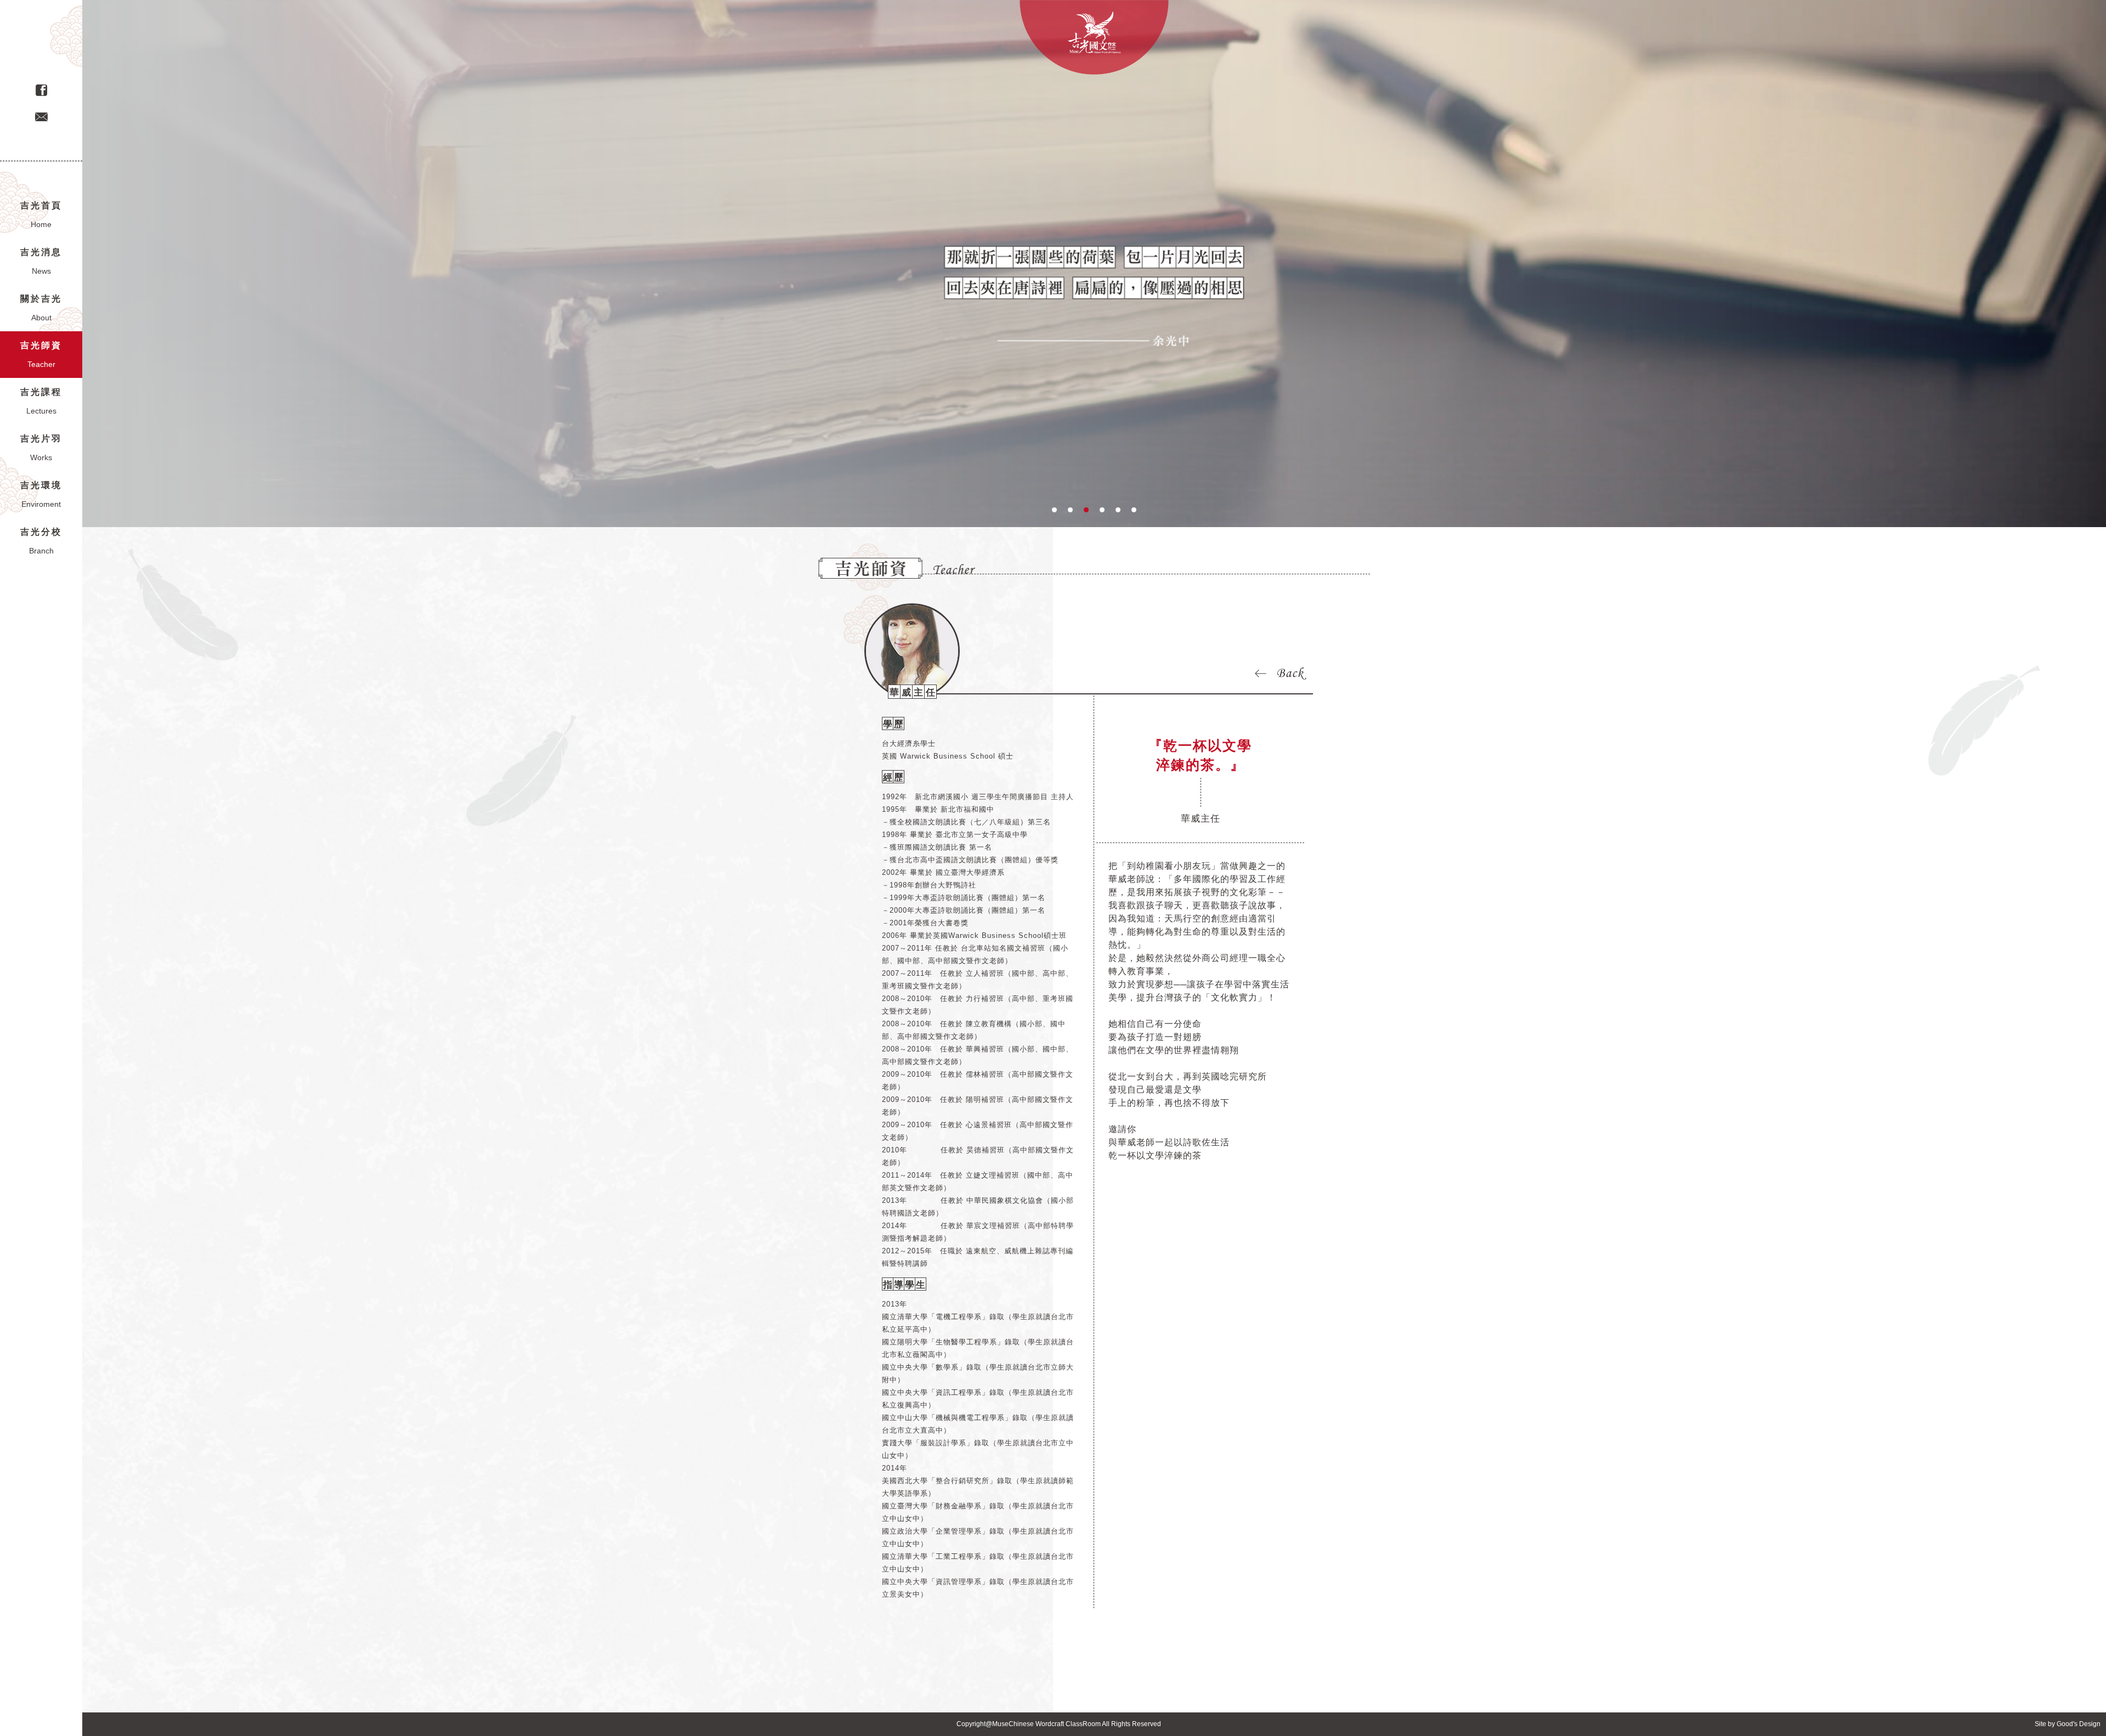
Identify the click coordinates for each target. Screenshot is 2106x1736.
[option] (1094, 264)
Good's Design (2079, 1724)
